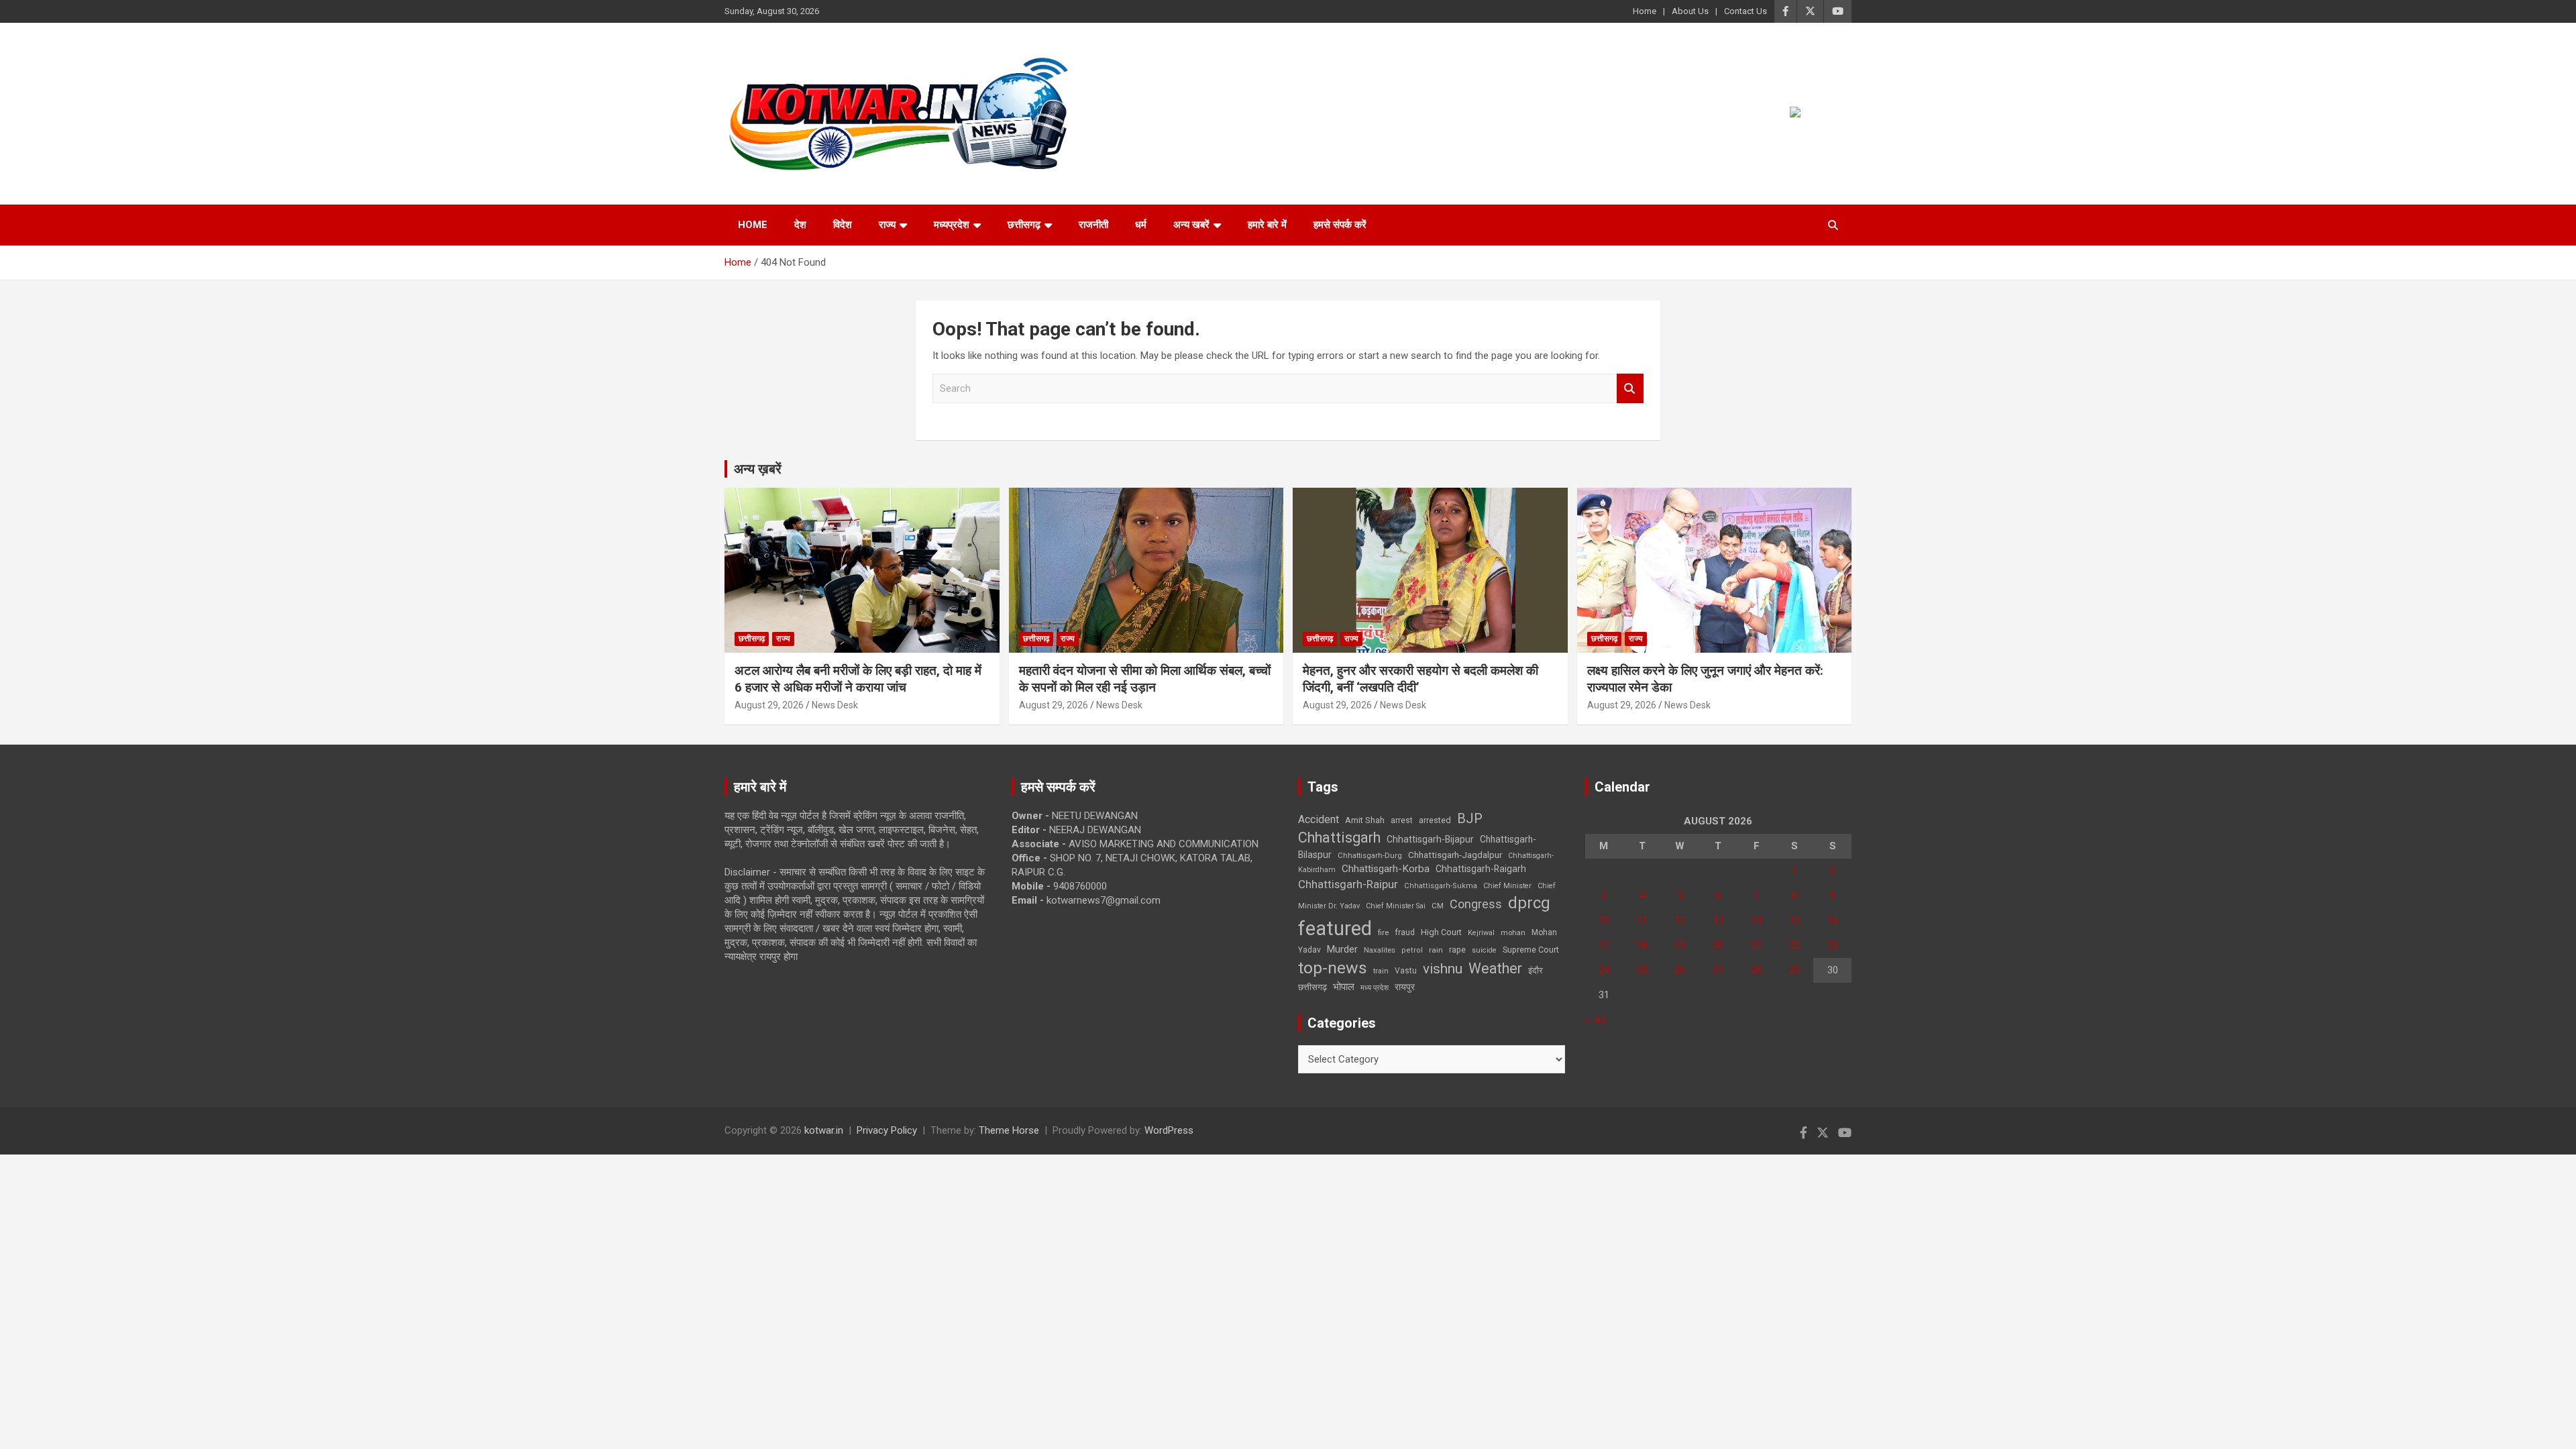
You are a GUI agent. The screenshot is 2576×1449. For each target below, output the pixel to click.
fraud (1405, 932)
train (1381, 971)
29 (1794, 970)
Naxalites (1380, 950)
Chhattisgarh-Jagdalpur (1455, 855)
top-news (1333, 968)
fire (1383, 932)
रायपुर (1405, 987)
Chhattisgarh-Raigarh (1481, 869)
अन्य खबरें (1191, 225)
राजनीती (1093, 225)
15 (1794, 920)
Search (1630, 389)
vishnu (1443, 969)
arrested (1435, 820)
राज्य (887, 225)
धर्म (1141, 225)
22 (1794, 945)
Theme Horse (1009, 1130)
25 (1642, 970)
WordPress (1169, 1130)
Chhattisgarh (1339, 838)
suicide (1484, 950)
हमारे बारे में (1267, 225)
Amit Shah (1365, 820)
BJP (1470, 818)
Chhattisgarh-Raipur (1348, 884)
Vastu (1406, 971)
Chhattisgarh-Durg (1370, 855)
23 (1833, 945)
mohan (1513, 933)
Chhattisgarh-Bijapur (1430, 839)
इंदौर (1536, 970)
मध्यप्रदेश (952, 225)
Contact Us (1746, 11)
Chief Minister (1507, 886)
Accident (1319, 819)
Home (1645, 11)
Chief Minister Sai (1396, 906)
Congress (1476, 904)
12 (1680, 920)
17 (1604, 945)
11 (1642, 920)
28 (1756, 970)
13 (1718, 920)
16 (1833, 920)
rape (1457, 950)
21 (1756, 945)
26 (1680, 970)
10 (1604, 920)
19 (1680, 945)
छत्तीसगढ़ (1024, 225)
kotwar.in (824, 1130)
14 (1756, 920)
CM (1438, 906)
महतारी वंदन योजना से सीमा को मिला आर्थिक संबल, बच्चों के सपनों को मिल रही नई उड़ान (1145, 679)
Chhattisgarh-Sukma (1441, 886)
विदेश (843, 225)
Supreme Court (1531, 950)
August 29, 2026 (769, 705)
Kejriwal (1481, 933)
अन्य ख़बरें (758, 469)
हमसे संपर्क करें (1340, 225)
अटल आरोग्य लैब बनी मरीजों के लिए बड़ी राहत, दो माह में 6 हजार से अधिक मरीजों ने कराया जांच (858, 679)
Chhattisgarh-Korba (1386, 869)
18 (1642, 945)
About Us (1690, 11)
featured (1335, 928)
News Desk (835, 705)
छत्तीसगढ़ (1312, 987)
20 (1718, 945)
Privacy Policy (887, 1130)
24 (1604, 970)
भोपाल (1344, 987)
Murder (1342, 949)
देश (800, 225)
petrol (1412, 950)
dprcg (1529, 903)
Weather (1495, 968)
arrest (1402, 820)
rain (1436, 950)
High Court (1441, 932)
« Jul (1595, 1020)
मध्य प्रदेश (1375, 988)
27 (1718, 970)
